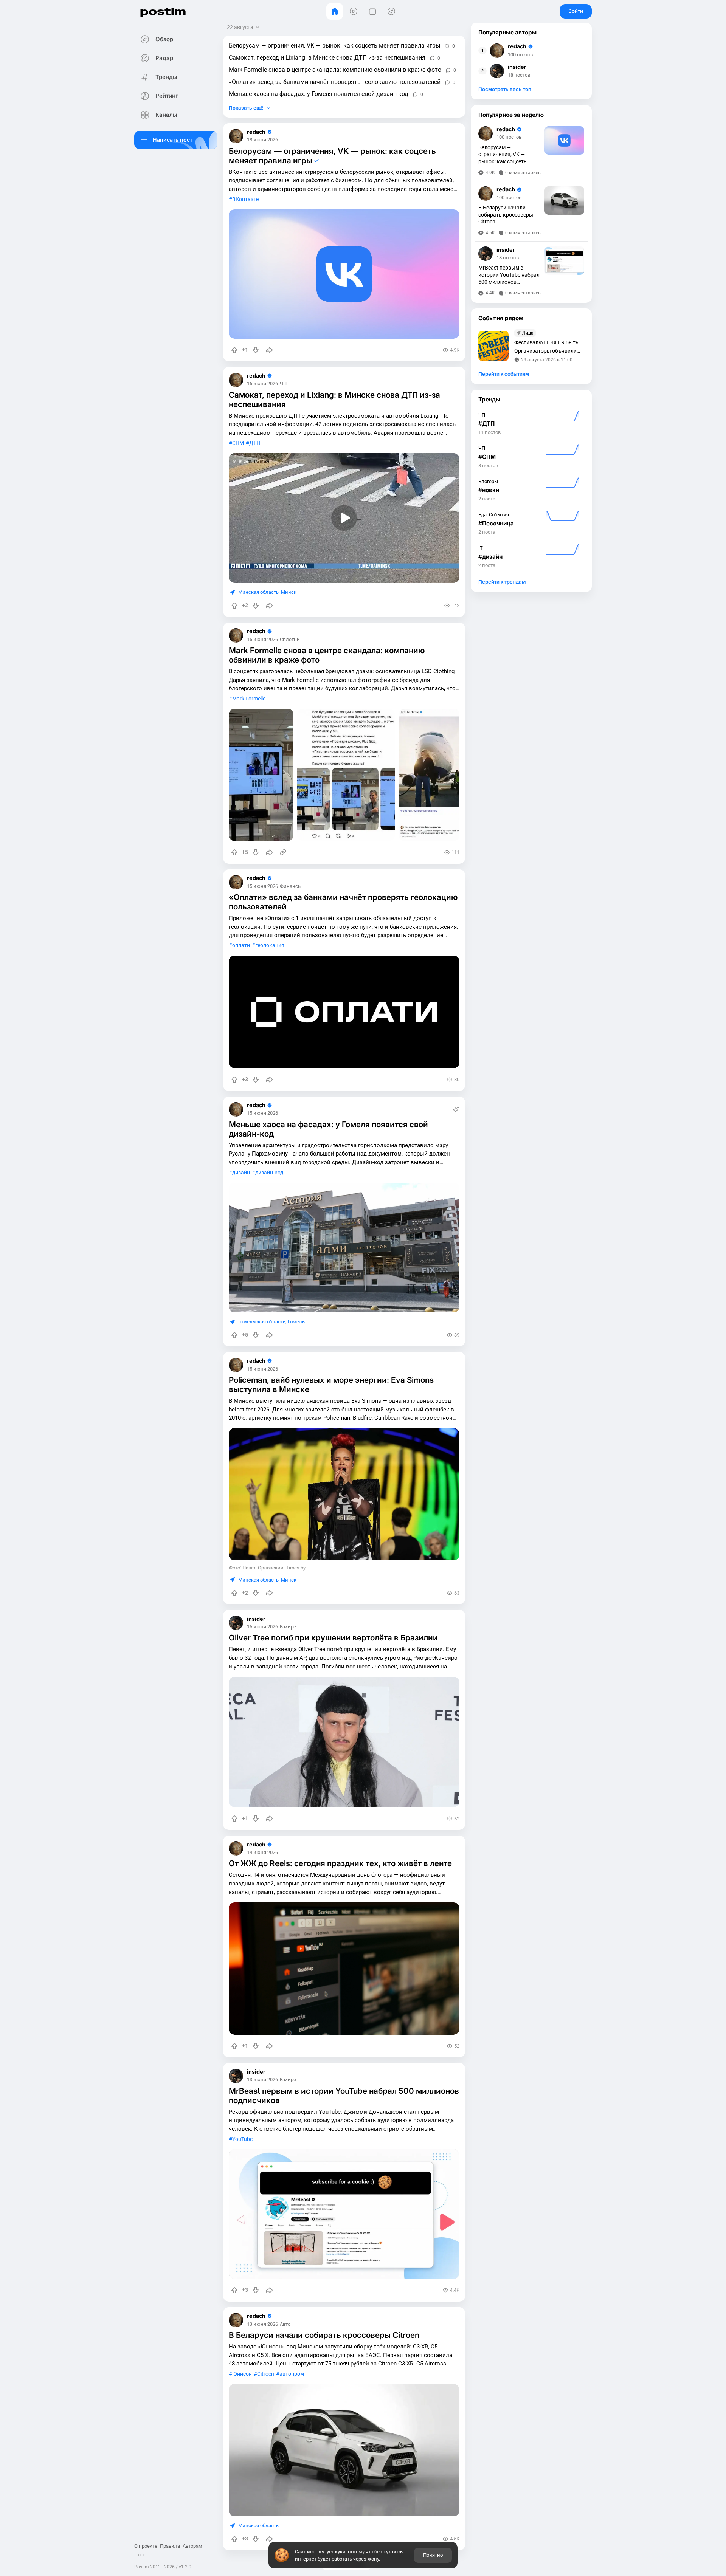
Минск (289, 592)
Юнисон (242, 2374)
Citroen (266, 2374)
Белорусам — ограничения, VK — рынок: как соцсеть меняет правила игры (334, 46)
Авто (285, 2324)
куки (340, 2552)
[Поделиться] (269, 350)
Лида (528, 333)
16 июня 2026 (262, 384)
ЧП (283, 384)
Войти (576, 11)
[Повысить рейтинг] (234, 350)
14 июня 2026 (262, 1853)
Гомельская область (262, 1322)
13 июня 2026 (262, 2080)
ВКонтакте (245, 199)
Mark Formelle (249, 699)
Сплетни (290, 640)
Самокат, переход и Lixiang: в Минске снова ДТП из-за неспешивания (327, 58)
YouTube (242, 2139)
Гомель (296, 1322)
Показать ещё (246, 108)
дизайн (241, 1173)
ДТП (255, 443)
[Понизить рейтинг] (256, 350)
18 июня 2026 (262, 140)
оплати (241, 946)
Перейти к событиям (504, 374)
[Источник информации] (283, 852)
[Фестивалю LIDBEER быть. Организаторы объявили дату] (493, 346)
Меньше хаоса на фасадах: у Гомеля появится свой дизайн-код (319, 94)
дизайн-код (269, 1173)
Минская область (258, 592)
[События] (372, 11)
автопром (292, 2374)
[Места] (391, 11)
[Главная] (335, 11)
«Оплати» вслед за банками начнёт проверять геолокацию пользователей (335, 82)
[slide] (261, 775)
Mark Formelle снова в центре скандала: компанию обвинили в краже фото (335, 70)
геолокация (270, 946)
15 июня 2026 (262, 640)
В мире (288, 1627)
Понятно (433, 2555)
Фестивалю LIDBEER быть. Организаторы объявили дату (547, 347)
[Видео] (354, 11)
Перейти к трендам (502, 582)
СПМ (238, 443)
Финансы (291, 887)
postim (163, 11)
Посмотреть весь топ (505, 89)
